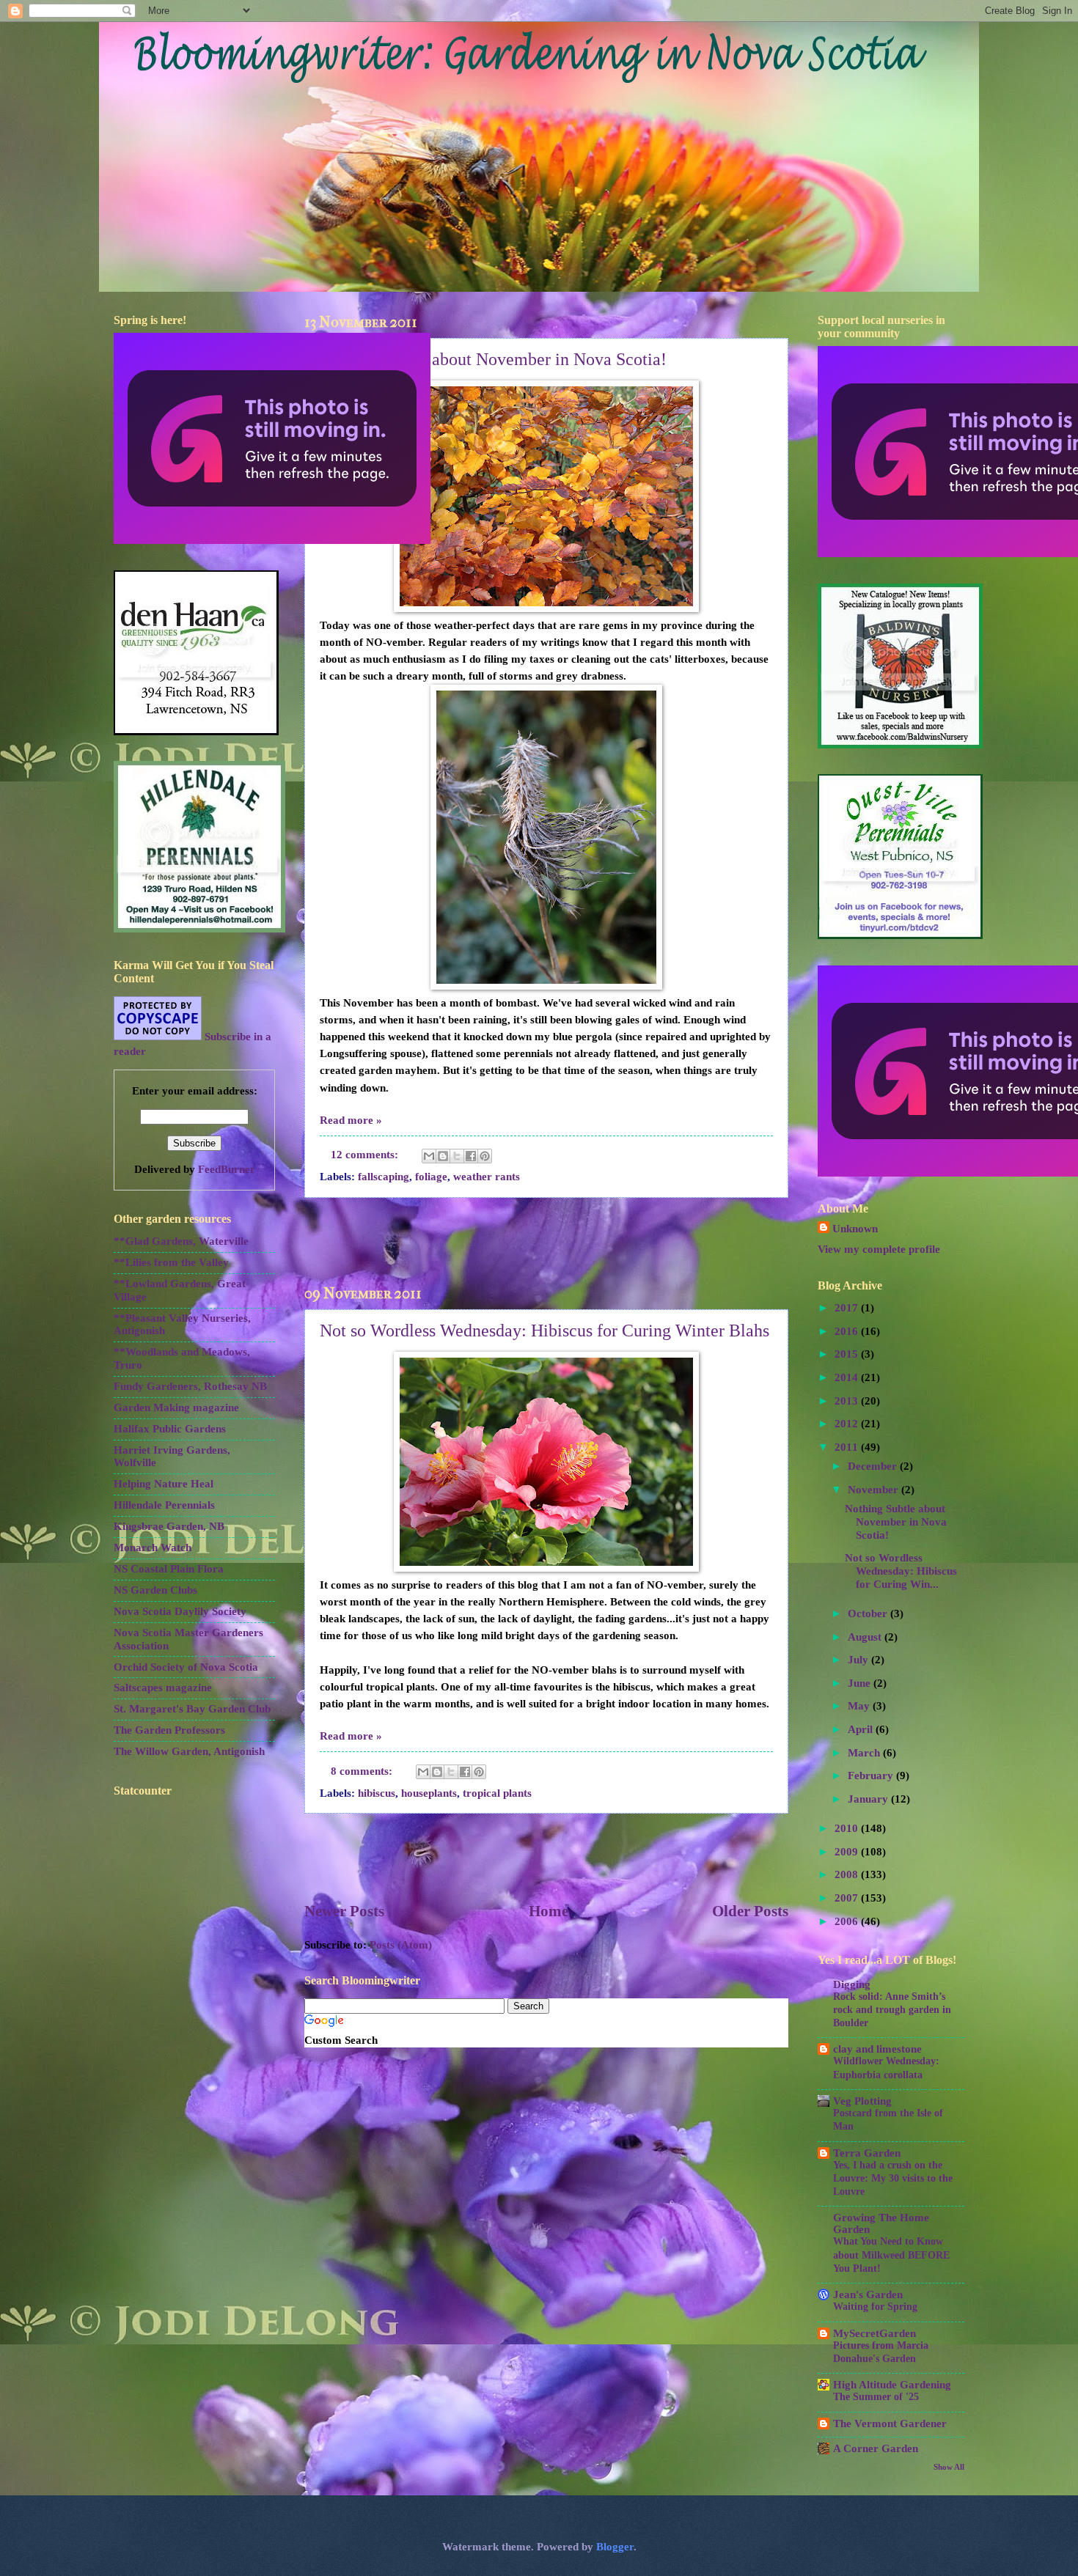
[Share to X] (457, 1156)
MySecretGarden (874, 2333)
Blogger (615, 2547)
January (869, 1799)
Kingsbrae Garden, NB (169, 1526)
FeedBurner (227, 1169)
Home (549, 1911)
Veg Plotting (862, 2101)
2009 (848, 1852)
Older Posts (750, 1911)
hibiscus (377, 1793)
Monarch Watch (153, 1548)
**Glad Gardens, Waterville (181, 1241)
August (866, 1637)
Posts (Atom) (401, 1945)
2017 (848, 1308)
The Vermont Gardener (890, 2424)
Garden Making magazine (176, 1407)
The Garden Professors (169, 1730)
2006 (848, 1921)
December (874, 1466)
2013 (848, 1401)
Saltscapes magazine (163, 1688)
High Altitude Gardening (892, 2385)
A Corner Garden (876, 2448)
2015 (848, 1354)
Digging (852, 1984)
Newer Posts (344, 1911)
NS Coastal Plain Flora (169, 1569)
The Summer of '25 (876, 2397)
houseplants (429, 1793)
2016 (848, 1331)
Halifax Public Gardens (170, 1429)
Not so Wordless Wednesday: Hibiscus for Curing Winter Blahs (544, 1331)
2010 (848, 1828)
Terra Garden (867, 2153)
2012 (848, 1424)
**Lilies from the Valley (171, 1262)
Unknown (855, 1229)
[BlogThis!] (443, 1156)
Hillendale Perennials (164, 1505)
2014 (848, 1377)
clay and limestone (877, 2049)
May (860, 1706)
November (874, 1490)
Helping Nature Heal (164, 1484)
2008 (848, 1874)
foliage (431, 1177)
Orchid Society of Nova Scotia (186, 1667)
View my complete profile (879, 1249)
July (859, 1660)
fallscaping (384, 1177)
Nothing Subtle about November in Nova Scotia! (493, 359)
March (865, 1753)
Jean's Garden (868, 2295)
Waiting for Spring (875, 2307)
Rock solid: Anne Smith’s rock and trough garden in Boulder (892, 2010)
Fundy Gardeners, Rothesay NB (190, 1386)
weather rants (487, 1177)
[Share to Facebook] (471, 1156)
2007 (848, 1898)
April (862, 1729)
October (869, 1613)
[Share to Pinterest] (485, 1156)
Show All (949, 2467)
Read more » (351, 1120)
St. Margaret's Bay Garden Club (192, 1709)
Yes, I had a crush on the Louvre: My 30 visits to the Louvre (893, 2178)
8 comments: (363, 1771)
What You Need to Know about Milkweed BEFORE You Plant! (891, 2255)
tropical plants (497, 1793)
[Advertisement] (546, 1241)
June (861, 1683)
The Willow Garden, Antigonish (189, 1751)
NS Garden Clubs (155, 1590)
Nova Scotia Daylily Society (180, 1611)
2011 (848, 1447)
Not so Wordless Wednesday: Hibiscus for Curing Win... (901, 1571)
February (872, 1775)
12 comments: (366, 1155)
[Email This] (429, 1156)
